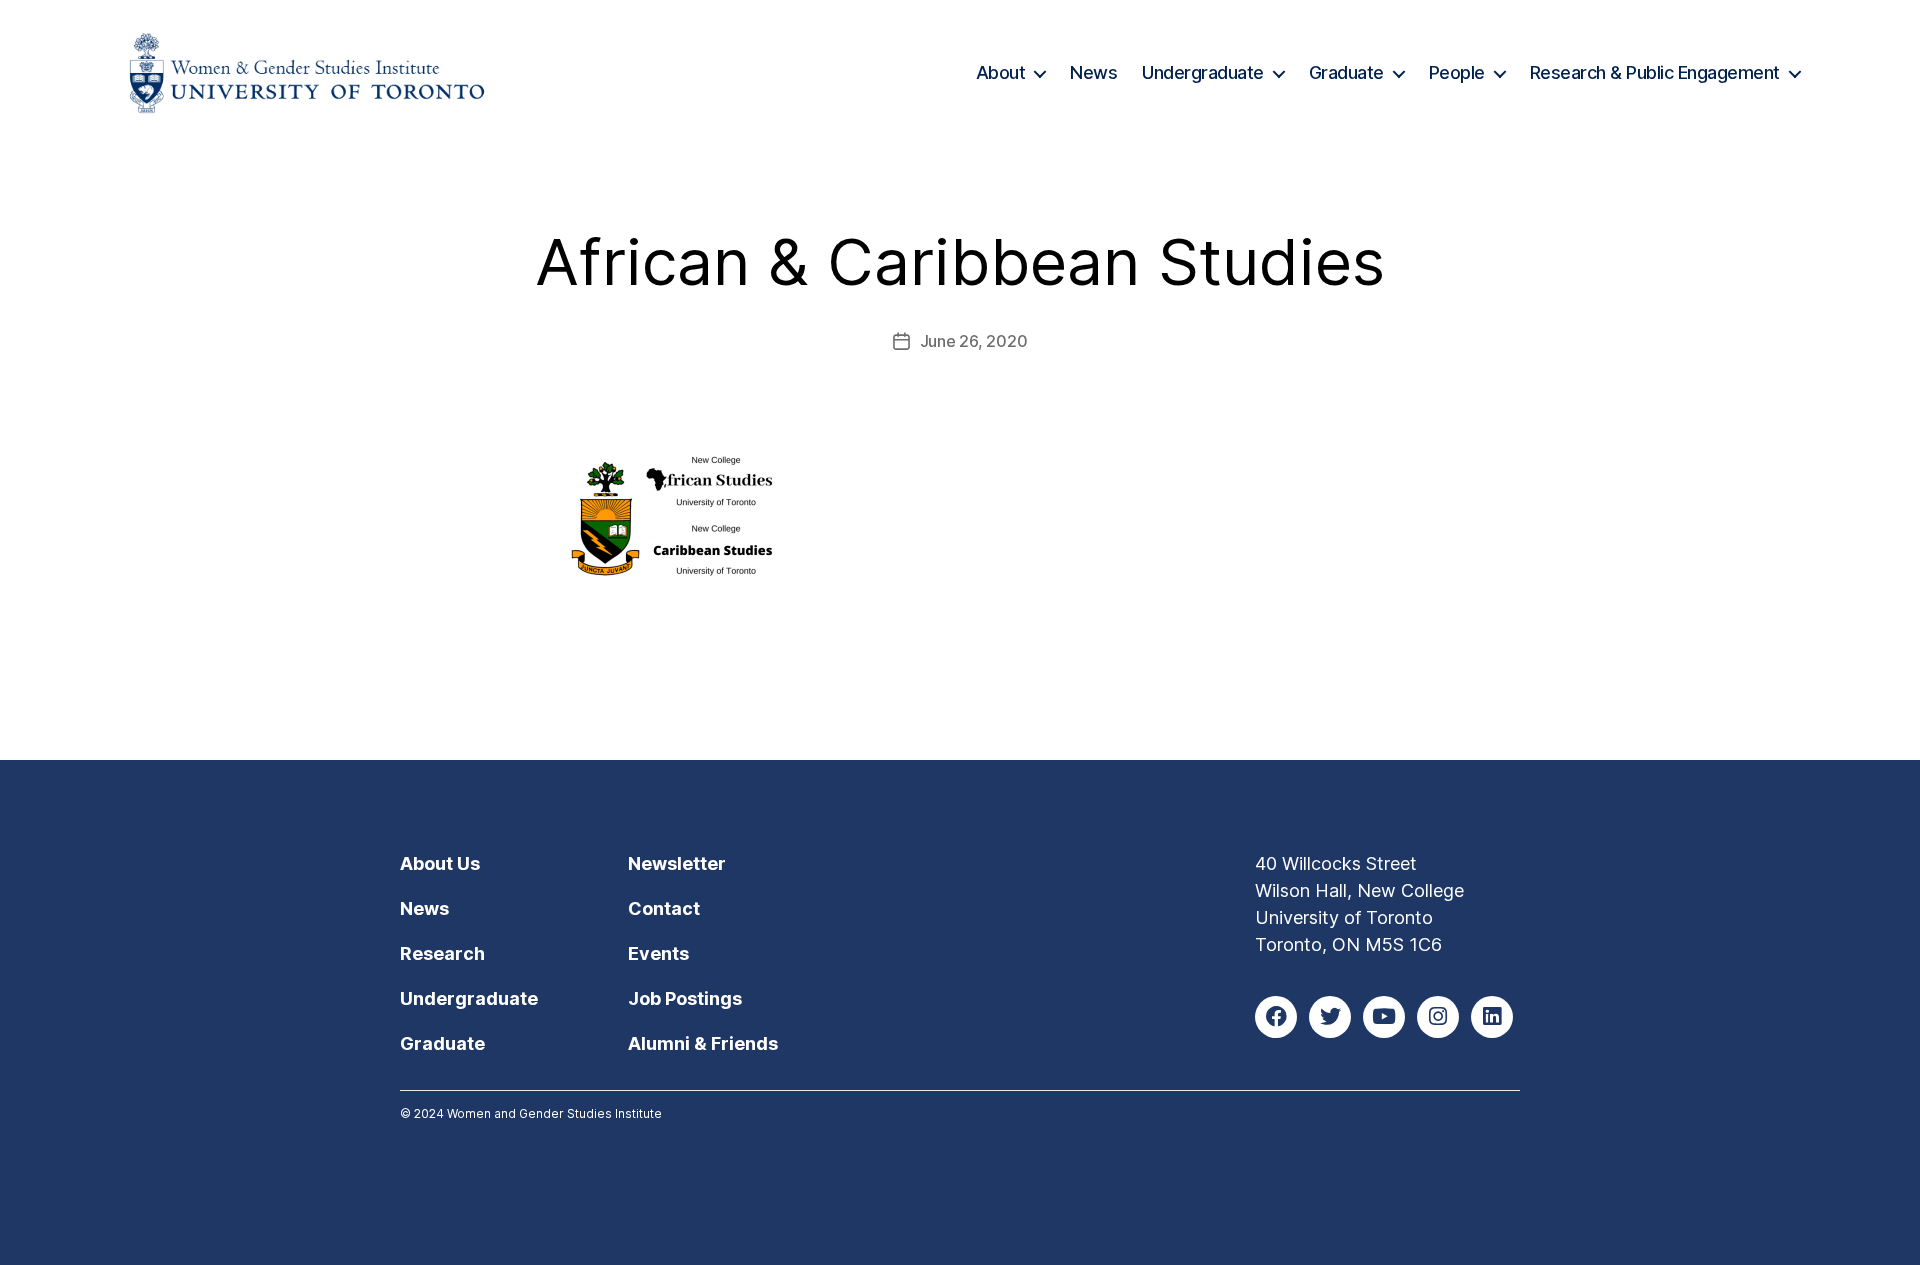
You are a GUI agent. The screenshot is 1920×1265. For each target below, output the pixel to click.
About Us (440, 863)
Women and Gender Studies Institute (554, 1113)
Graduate (1346, 72)
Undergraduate (1203, 72)
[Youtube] (1384, 1017)
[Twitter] (1330, 1017)
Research (442, 953)
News (1093, 72)
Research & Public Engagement (1655, 72)
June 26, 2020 (974, 341)
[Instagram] (1438, 1017)
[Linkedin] (1492, 1017)
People (1457, 72)
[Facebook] (1276, 1017)
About (1001, 72)
